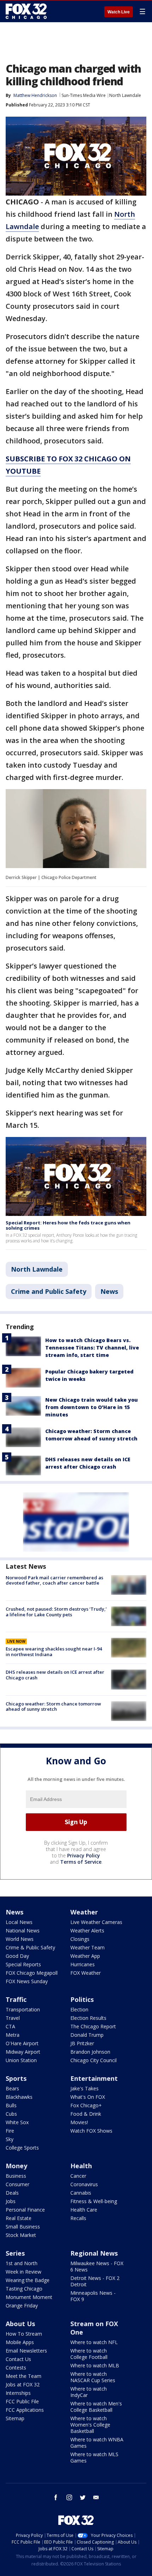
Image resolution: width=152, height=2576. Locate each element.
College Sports (22, 2148)
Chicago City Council (93, 2060)
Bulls (11, 2105)
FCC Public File (22, 2401)
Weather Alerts (87, 1931)
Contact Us (18, 2359)
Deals (12, 2193)
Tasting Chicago (24, 2289)
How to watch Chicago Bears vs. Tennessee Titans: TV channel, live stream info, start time (92, 1348)
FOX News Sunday (27, 1981)
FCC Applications (25, 2410)
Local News (19, 1922)
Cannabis (81, 2193)
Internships (18, 2393)
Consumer (17, 2184)
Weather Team (87, 1947)
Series (15, 2253)
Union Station (21, 2060)
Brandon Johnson (90, 2052)
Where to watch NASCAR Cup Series (93, 2377)
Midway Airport (23, 2052)
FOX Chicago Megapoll (32, 1973)
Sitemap (15, 2418)
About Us (20, 2324)
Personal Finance (25, 2210)
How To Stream (24, 2334)
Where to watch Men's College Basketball (96, 2407)
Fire (10, 2131)
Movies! (79, 2122)
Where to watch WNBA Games (97, 2443)
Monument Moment (29, 2297)
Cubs (11, 2114)
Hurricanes (83, 1964)
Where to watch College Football (89, 2354)
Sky (10, 2139)
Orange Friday (22, 2306)
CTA (10, 2026)
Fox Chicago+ (86, 2105)
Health (81, 2166)
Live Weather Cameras (96, 1922)
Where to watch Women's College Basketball (90, 2425)
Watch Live (119, 12)
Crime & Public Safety (30, 1947)
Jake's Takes (84, 2088)
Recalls (78, 2218)
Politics (82, 1999)
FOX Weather (86, 1973)
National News (23, 1931)
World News (20, 1939)
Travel (13, 2018)
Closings (80, 1939)
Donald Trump (87, 2035)
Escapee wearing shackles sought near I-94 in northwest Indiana (54, 1652)
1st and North (22, 2263)
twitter (83, 2497)
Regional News (94, 2253)
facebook (56, 2497)
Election (79, 2009)
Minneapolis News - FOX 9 (93, 2296)
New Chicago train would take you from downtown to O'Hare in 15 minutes (92, 1407)
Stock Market (21, 2235)
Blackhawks (19, 2097)
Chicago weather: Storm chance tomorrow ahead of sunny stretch (53, 1707)
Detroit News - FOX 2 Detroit (95, 2281)
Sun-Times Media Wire (84, 95)
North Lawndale (125, 95)
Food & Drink (86, 2114)
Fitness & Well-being (94, 2201)
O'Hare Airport (22, 2043)
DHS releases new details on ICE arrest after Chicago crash (55, 1675)
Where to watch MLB (95, 2365)
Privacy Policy (84, 1855)
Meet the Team (24, 2376)
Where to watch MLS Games (94, 2457)
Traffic (16, 1999)
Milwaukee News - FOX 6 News (97, 2266)
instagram (69, 2497)
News (109, 1291)
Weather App (85, 1956)
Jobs (11, 2201)
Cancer (78, 2176)
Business (16, 2176)
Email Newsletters (26, 2351)
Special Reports (23, 1964)
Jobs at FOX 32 (23, 2384)
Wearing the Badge (28, 2280)
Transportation (23, 2009)
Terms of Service (81, 1862)
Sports (16, 2078)
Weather (84, 1912)
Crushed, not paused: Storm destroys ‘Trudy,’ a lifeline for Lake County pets (56, 1612)
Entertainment (94, 2078)
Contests (16, 2368)
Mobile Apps (20, 2342)
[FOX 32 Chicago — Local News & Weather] (26, 11)
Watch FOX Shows (91, 2131)
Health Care (84, 2210)
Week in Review (24, 2272)
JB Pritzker (82, 2043)
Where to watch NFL (94, 2342)
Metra (13, 2035)
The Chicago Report (93, 2026)
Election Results (88, 2018)
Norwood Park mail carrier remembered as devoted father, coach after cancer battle (54, 1580)
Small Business (23, 2227)
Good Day (17, 1956)
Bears (12, 2088)
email (96, 2497)
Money (16, 2166)
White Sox (17, 2122)
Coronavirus (84, 2184)
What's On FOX (88, 2097)
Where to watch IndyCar (89, 2392)
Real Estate (19, 2218)
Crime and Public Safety (49, 1291)
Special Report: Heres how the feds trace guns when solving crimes (68, 1225)
